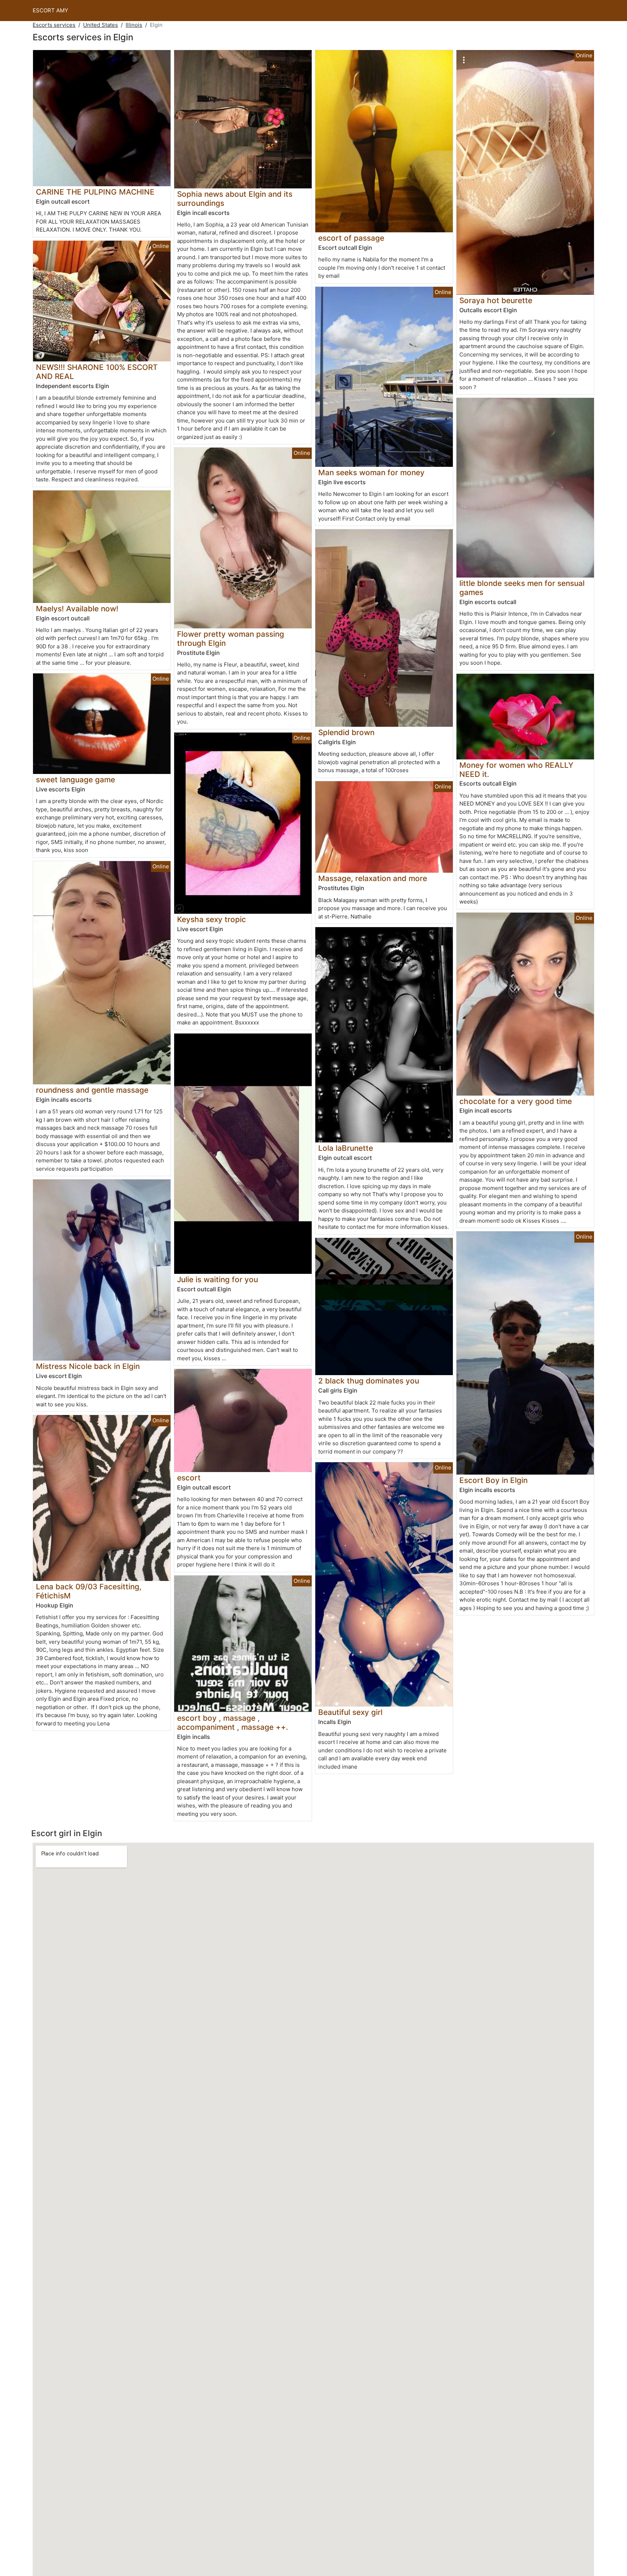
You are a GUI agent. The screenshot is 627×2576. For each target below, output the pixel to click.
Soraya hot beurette (496, 300)
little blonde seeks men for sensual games (522, 588)
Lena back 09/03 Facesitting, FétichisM (89, 1591)
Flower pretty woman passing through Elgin (231, 639)
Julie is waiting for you (218, 1279)
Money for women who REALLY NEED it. (516, 770)
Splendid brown (346, 732)
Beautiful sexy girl (350, 1712)
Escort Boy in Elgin (493, 1480)
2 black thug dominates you (369, 1381)
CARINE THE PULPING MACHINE (95, 192)
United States (101, 25)
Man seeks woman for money (371, 472)
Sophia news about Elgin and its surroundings (235, 199)
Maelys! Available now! (77, 609)
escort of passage (351, 238)
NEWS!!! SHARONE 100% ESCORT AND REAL (97, 372)
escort (189, 1478)
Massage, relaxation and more (373, 878)
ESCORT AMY (50, 10)
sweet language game (75, 780)
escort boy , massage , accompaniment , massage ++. (233, 1723)
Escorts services (54, 25)
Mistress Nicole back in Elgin (88, 1366)
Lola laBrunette (346, 1148)
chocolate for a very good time (516, 1101)
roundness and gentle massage (92, 1090)
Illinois (134, 25)
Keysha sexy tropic (212, 919)
